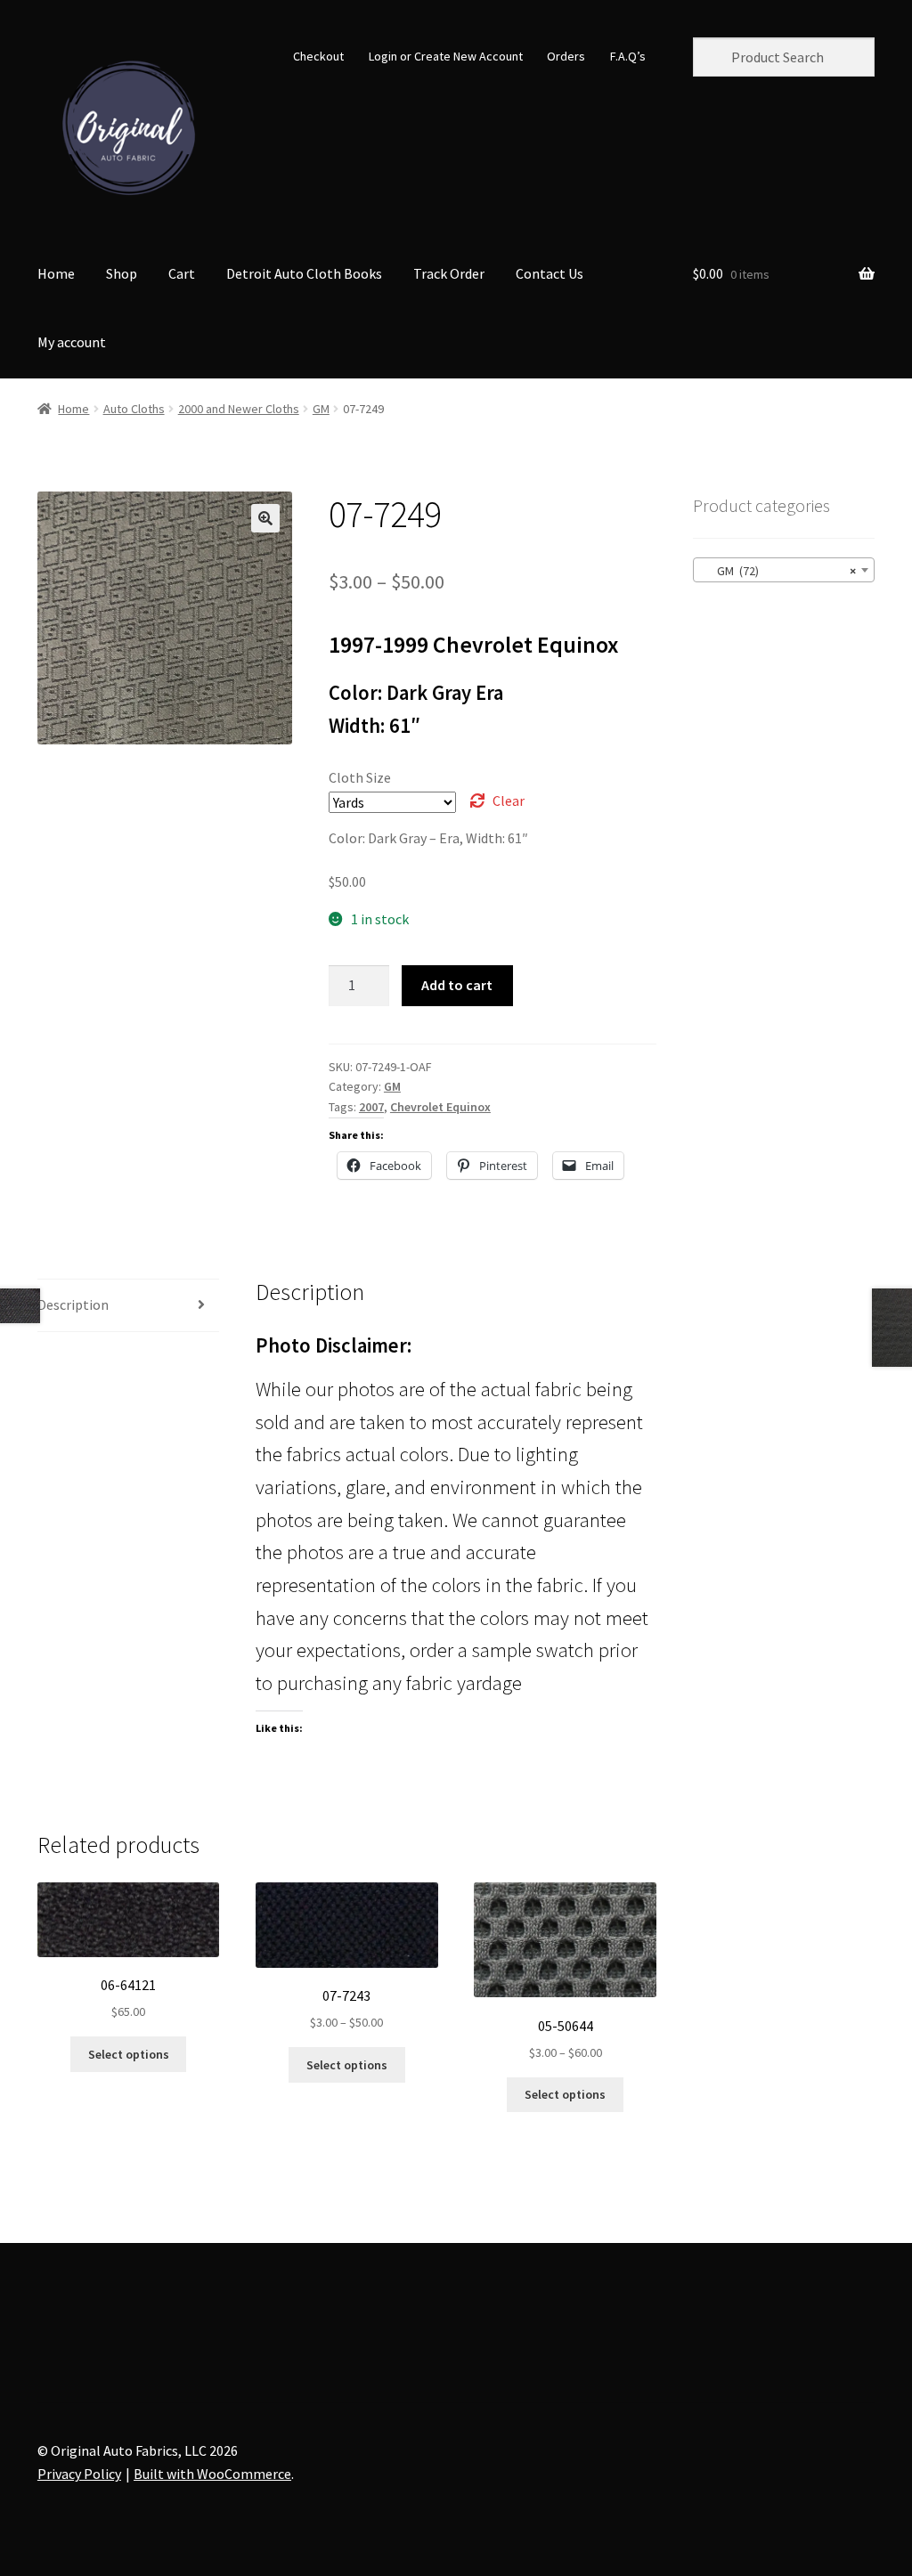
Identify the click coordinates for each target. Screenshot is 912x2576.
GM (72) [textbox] (778, 571)
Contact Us (550, 273)
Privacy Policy (79, 2474)
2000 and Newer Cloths (239, 409)
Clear (509, 800)
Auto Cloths (134, 409)
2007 (371, 1107)
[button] (265, 518)
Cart (182, 273)
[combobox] (784, 570)
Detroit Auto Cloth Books (304, 273)
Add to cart (457, 985)
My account (72, 342)
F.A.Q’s (628, 56)
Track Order (449, 273)
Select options (129, 2054)
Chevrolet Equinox (440, 1107)
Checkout (318, 56)
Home (56, 273)
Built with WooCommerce (212, 2474)
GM (321, 409)
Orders (566, 56)
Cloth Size (360, 777)
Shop (122, 273)
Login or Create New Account (446, 56)
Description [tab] (73, 1304)
